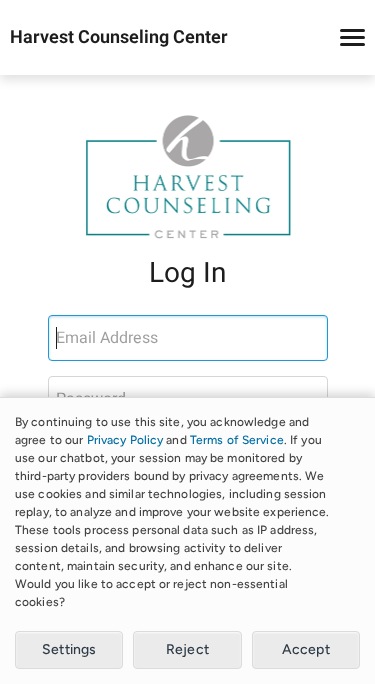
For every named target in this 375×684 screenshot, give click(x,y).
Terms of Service (237, 440)
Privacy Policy (125, 440)
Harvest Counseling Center (119, 38)
